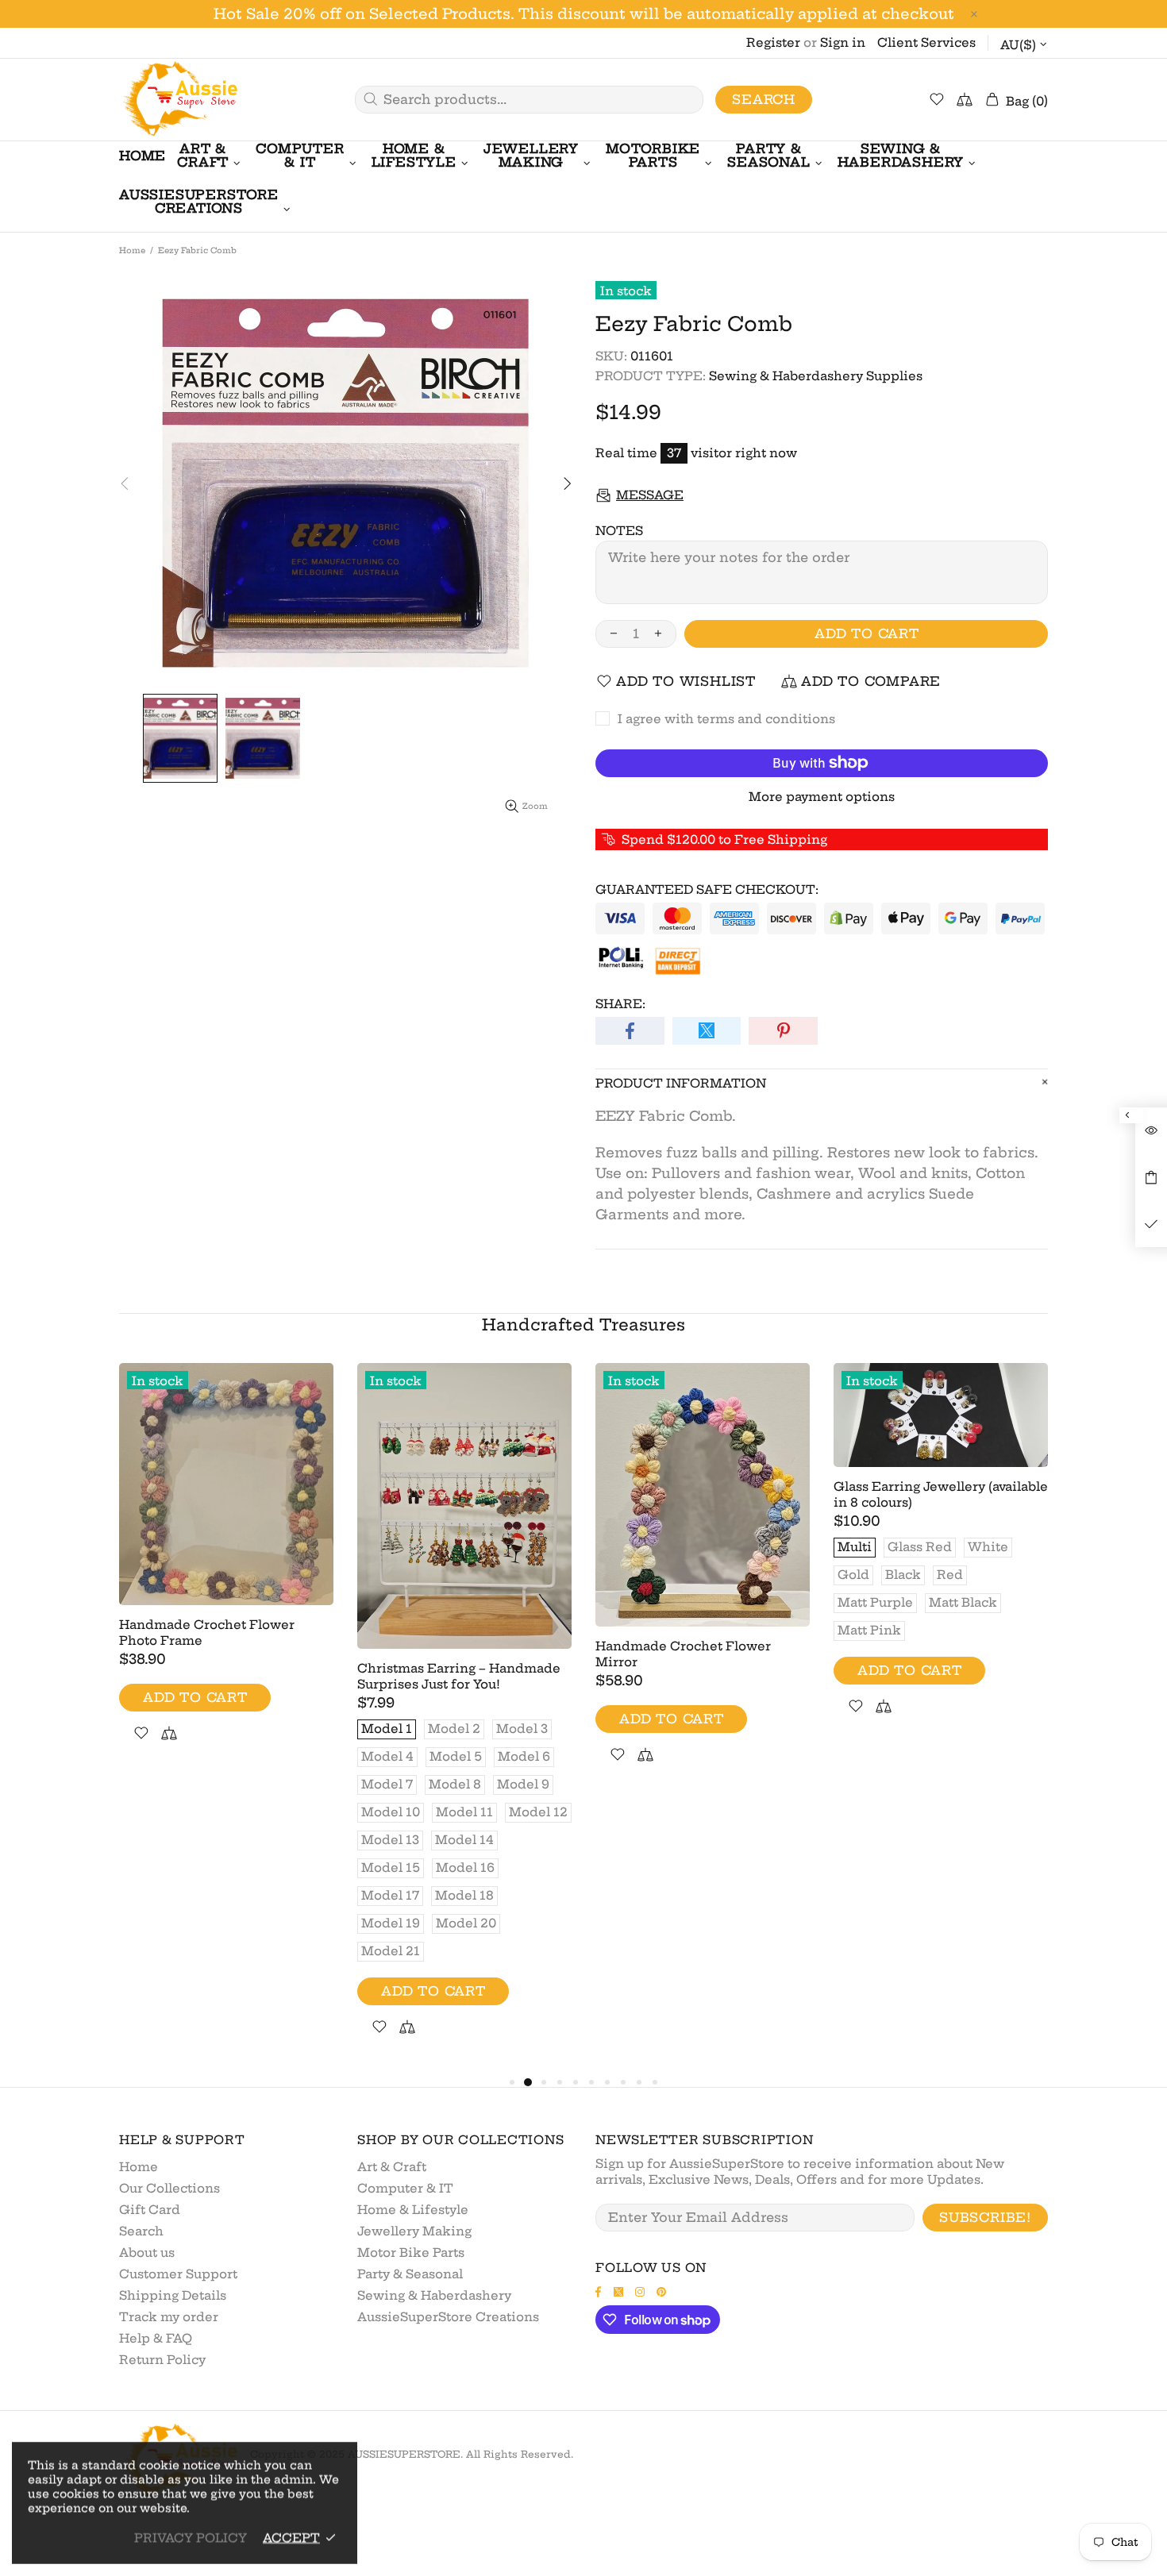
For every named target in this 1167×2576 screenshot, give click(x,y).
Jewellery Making (414, 2231)
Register (773, 42)
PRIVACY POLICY (191, 2537)
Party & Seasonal (410, 2274)
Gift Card (150, 2210)
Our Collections (169, 2188)
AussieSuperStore (179, 100)
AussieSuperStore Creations (448, 2317)
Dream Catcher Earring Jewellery (941, 1547)
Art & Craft (392, 2167)
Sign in (843, 42)
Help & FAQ (156, 2338)
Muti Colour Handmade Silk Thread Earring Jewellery (447, 1494)
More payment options (822, 797)
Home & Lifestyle (413, 2210)
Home (132, 250)
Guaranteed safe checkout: (707, 889)
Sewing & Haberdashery (434, 2295)
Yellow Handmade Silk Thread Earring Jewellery (217, 1494)
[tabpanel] (226, 1502)
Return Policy (162, 2360)
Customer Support (178, 2274)
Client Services (926, 42)
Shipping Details (173, 2295)
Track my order (169, 2317)
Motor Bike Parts (411, 2253)
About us (147, 2253)
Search (764, 99)
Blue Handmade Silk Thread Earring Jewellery (687, 1494)
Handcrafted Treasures (583, 1325)
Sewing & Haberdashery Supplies (816, 376)
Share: (620, 1004)
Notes (619, 531)
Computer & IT (405, 2188)
